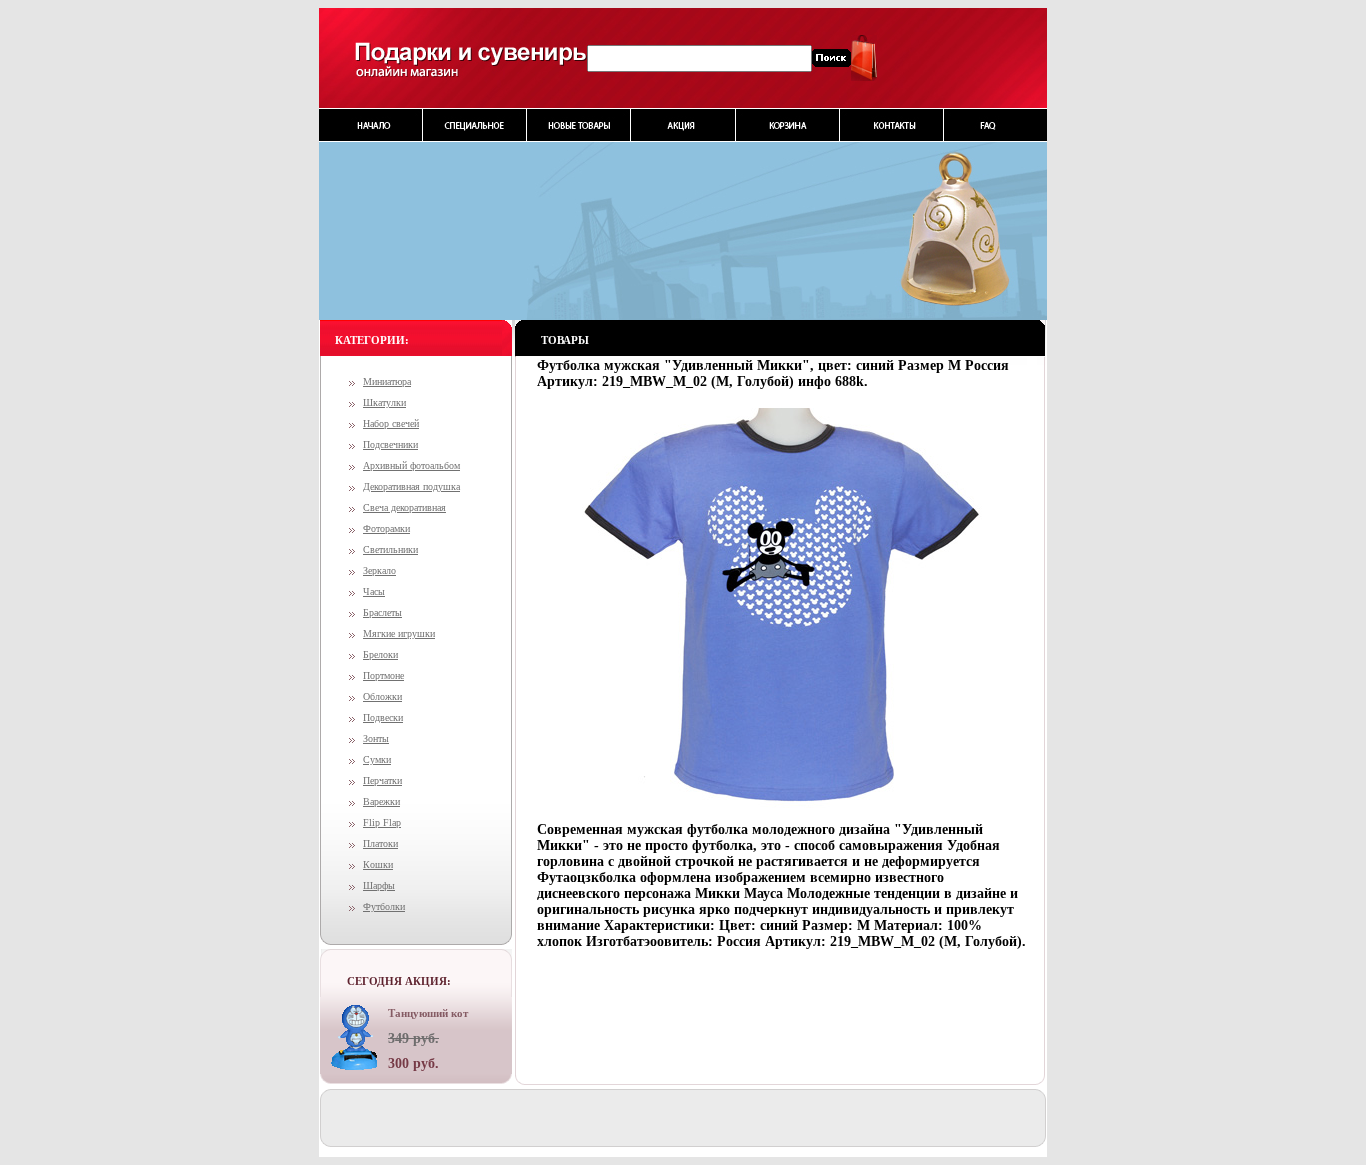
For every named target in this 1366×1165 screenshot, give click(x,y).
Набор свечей (391, 423)
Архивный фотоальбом (411, 465)
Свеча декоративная (404, 507)
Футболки (384, 906)
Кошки (378, 864)
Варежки (381, 801)
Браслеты (382, 612)
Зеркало (379, 570)
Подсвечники (390, 444)
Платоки (380, 843)
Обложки (382, 696)
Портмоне (383, 675)
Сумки (377, 759)
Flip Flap (382, 822)
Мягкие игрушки (399, 633)
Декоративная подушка (411, 486)
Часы (374, 591)
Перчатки (382, 780)
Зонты (376, 738)
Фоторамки (386, 528)
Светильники (390, 549)
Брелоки (380, 654)
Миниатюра (387, 381)
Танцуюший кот (428, 1013)
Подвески (383, 717)
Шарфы (379, 885)
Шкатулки (384, 402)
